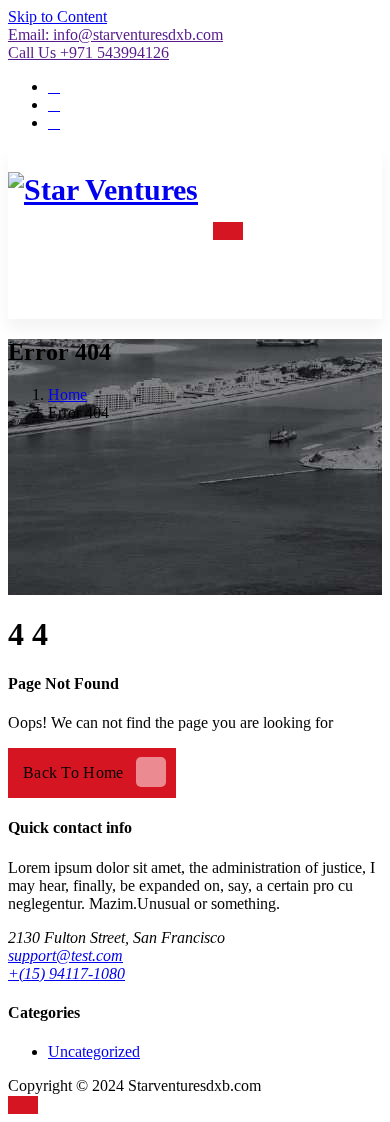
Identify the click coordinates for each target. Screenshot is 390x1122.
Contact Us (279, 273)
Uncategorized (94, 1051)
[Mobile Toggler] (228, 231)
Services (162, 229)
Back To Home (73, 772)
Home (94, 229)
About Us (284, 229)
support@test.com (65, 955)
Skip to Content (57, 16)
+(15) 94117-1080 (66, 973)
